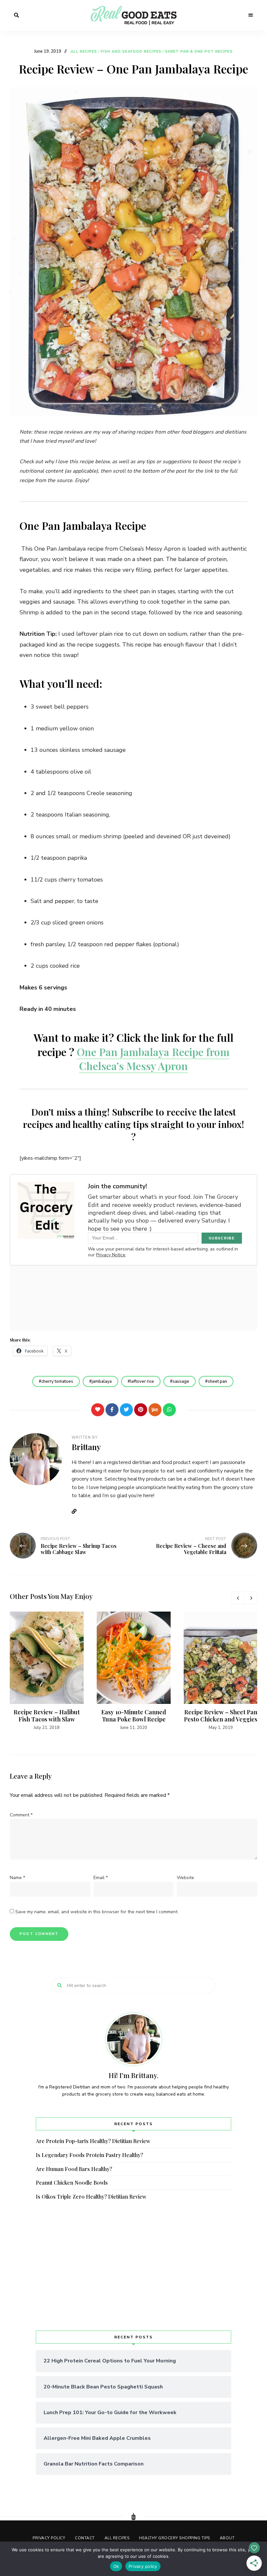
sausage (181, 1381)
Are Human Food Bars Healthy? (74, 2169)
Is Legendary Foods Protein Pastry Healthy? (89, 2155)
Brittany (86, 1447)
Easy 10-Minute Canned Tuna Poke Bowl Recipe (134, 1716)
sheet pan (217, 1381)
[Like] (98, 1410)
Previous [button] (238, 1598)
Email (101, 1878)
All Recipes (84, 52)
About (227, 2538)
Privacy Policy (49, 2538)
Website (77, 1511)
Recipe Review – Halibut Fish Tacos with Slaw (47, 1716)
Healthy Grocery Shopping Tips (175, 2538)
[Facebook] (112, 1410)
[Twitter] (126, 1410)
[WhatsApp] (169, 1410)
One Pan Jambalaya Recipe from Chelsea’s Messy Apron (153, 1059)
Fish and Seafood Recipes (131, 52)
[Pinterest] (141, 1410)
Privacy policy (143, 2566)
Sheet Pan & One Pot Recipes (199, 52)
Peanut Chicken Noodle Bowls (72, 2183)
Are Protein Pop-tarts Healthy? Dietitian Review (93, 2141)
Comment (21, 1815)
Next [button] (251, 1598)
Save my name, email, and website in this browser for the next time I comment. (97, 1912)
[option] (47, 1671)
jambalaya (102, 1381)
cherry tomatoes (57, 1381)
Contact (85, 2538)
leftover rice (142, 1381)
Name (17, 1878)
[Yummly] (155, 1410)
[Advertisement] (133, 2266)
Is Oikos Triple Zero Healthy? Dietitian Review (91, 2197)
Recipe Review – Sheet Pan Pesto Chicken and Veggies (221, 1716)
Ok (116, 2566)
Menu (251, 15)
